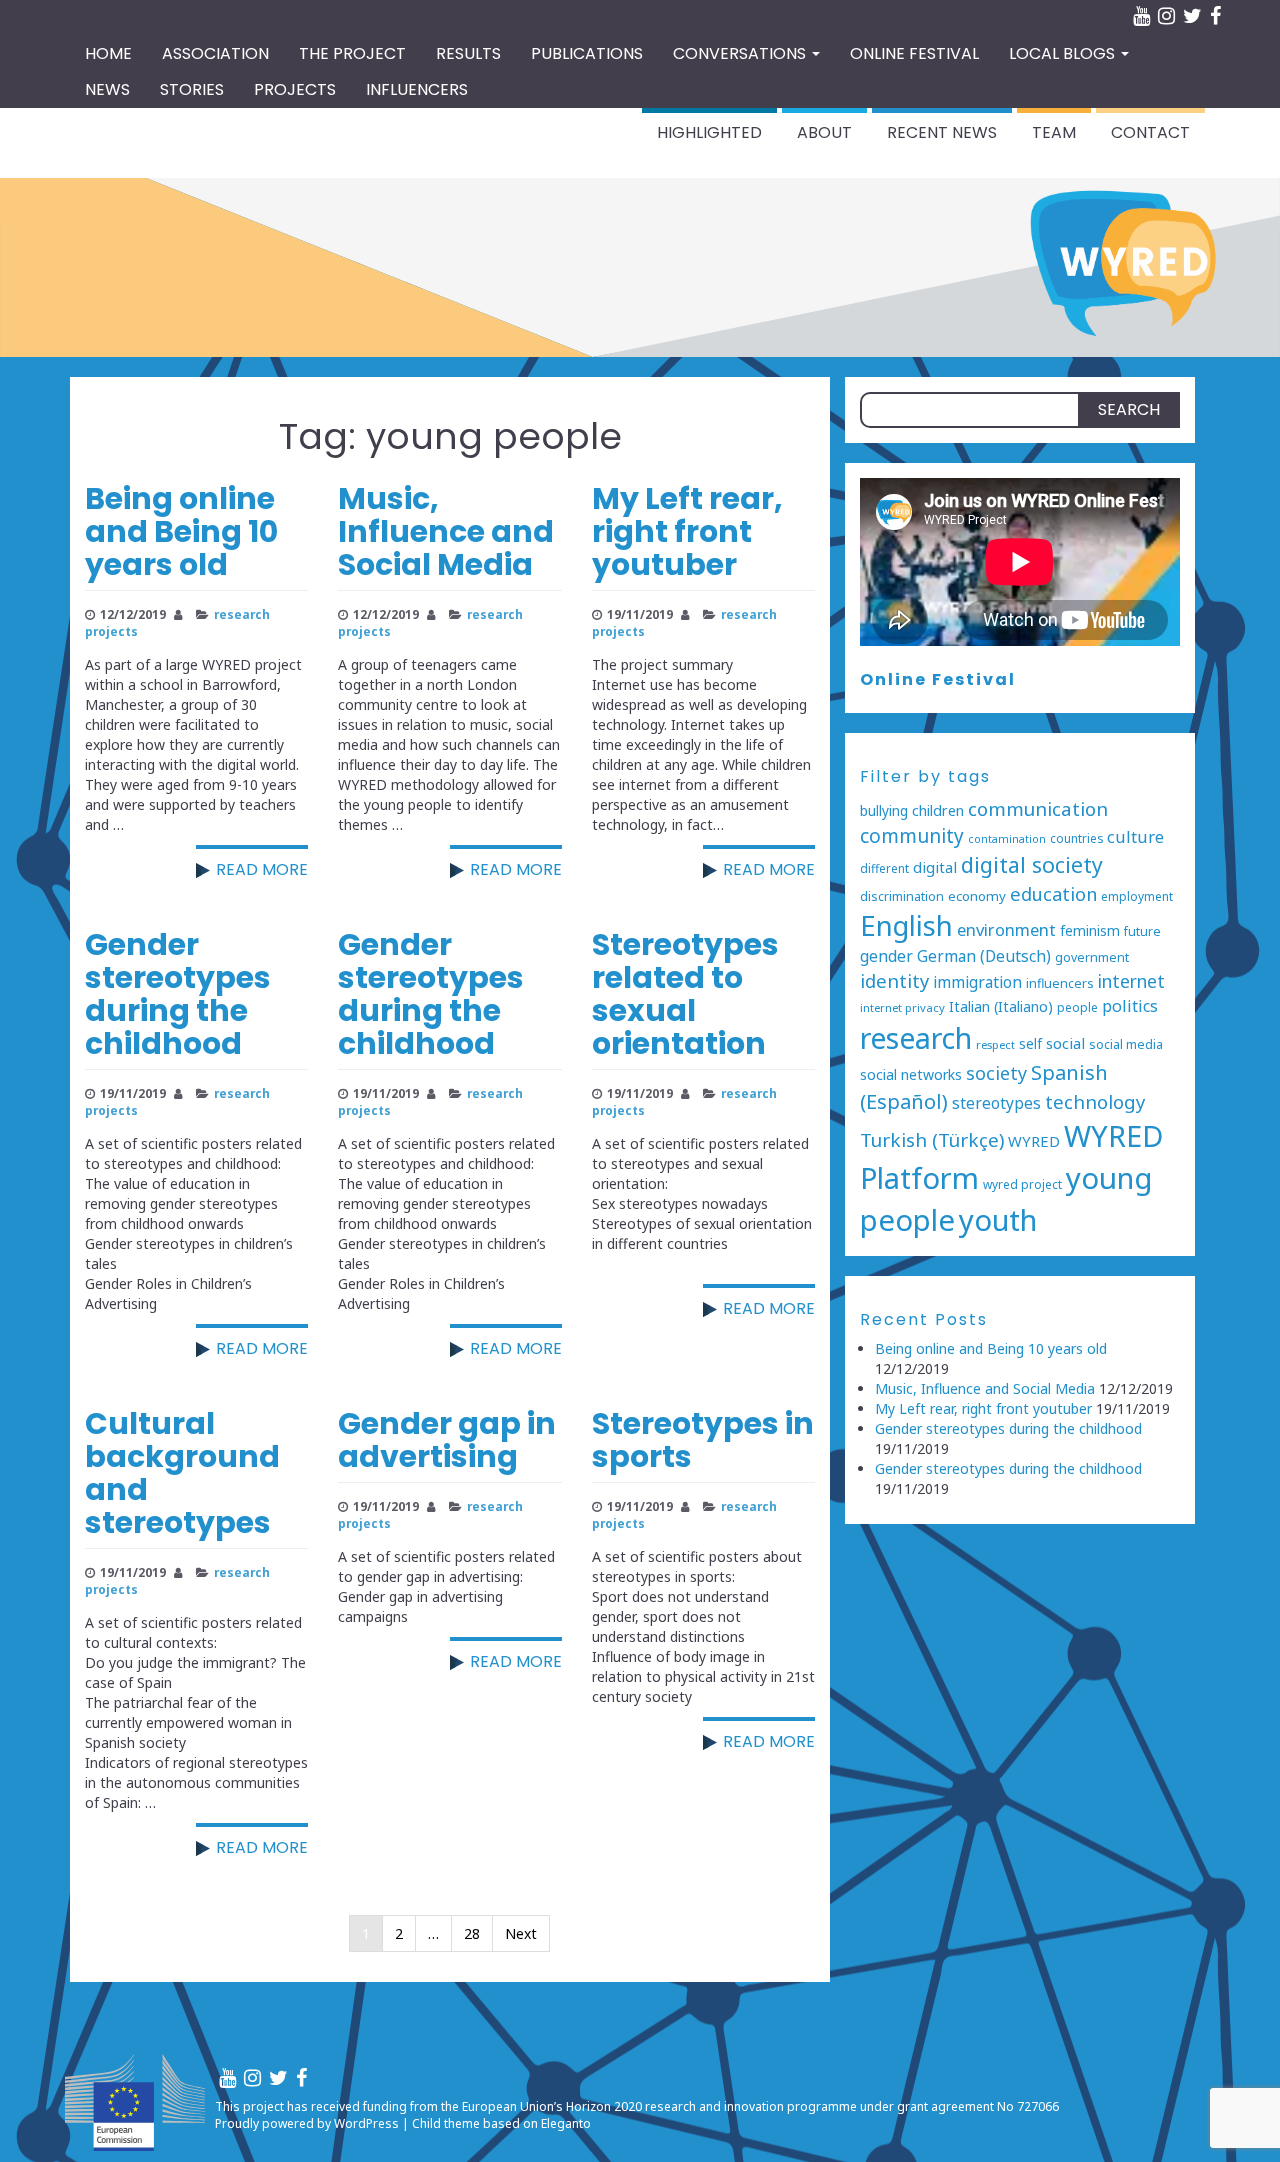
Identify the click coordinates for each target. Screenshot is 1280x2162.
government (1092, 957)
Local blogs (1064, 53)
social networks (911, 1074)
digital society (1032, 864)
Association (215, 53)
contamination (1007, 839)
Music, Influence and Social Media (446, 531)
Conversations (741, 53)
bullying (884, 810)
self (1030, 1043)
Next (521, 1933)
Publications (587, 53)
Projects (295, 89)
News (107, 89)
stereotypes (996, 1103)
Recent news (942, 132)
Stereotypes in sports (703, 1440)
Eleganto (566, 2123)
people (1077, 1007)
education (1053, 893)
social (1065, 1043)
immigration (977, 982)
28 (472, 1933)
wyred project (1022, 1184)
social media (1126, 1044)
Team (1054, 132)
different (884, 868)
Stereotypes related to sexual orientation (685, 994)
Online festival (914, 53)
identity (894, 980)
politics (1130, 1006)
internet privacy (902, 1007)
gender (886, 956)
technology (1095, 1101)
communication (1038, 809)
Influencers (417, 89)
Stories (192, 89)
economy (977, 896)
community (912, 836)
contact (1150, 132)
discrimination (902, 896)
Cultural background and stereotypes (182, 1473)
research (916, 1037)
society (996, 1073)
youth (998, 1220)
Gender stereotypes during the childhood (178, 994)
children (938, 810)
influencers (1060, 983)
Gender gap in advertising (447, 1440)
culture (1135, 836)
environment (1006, 929)
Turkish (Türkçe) (932, 1140)
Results (468, 53)
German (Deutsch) (984, 956)
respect (995, 1044)
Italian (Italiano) (1001, 1006)
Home (108, 53)
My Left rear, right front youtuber (687, 531)
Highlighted (709, 132)
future (1142, 931)
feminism (1090, 930)
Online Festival (938, 679)
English (906, 925)
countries (1076, 838)
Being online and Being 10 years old (181, 531)
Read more (262, 869)
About (824, 132)
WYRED (1034, 1141)
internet (1131, 981)
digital (935, 867)
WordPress (366, 2123)
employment (1137, 896)
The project (352, 53)
